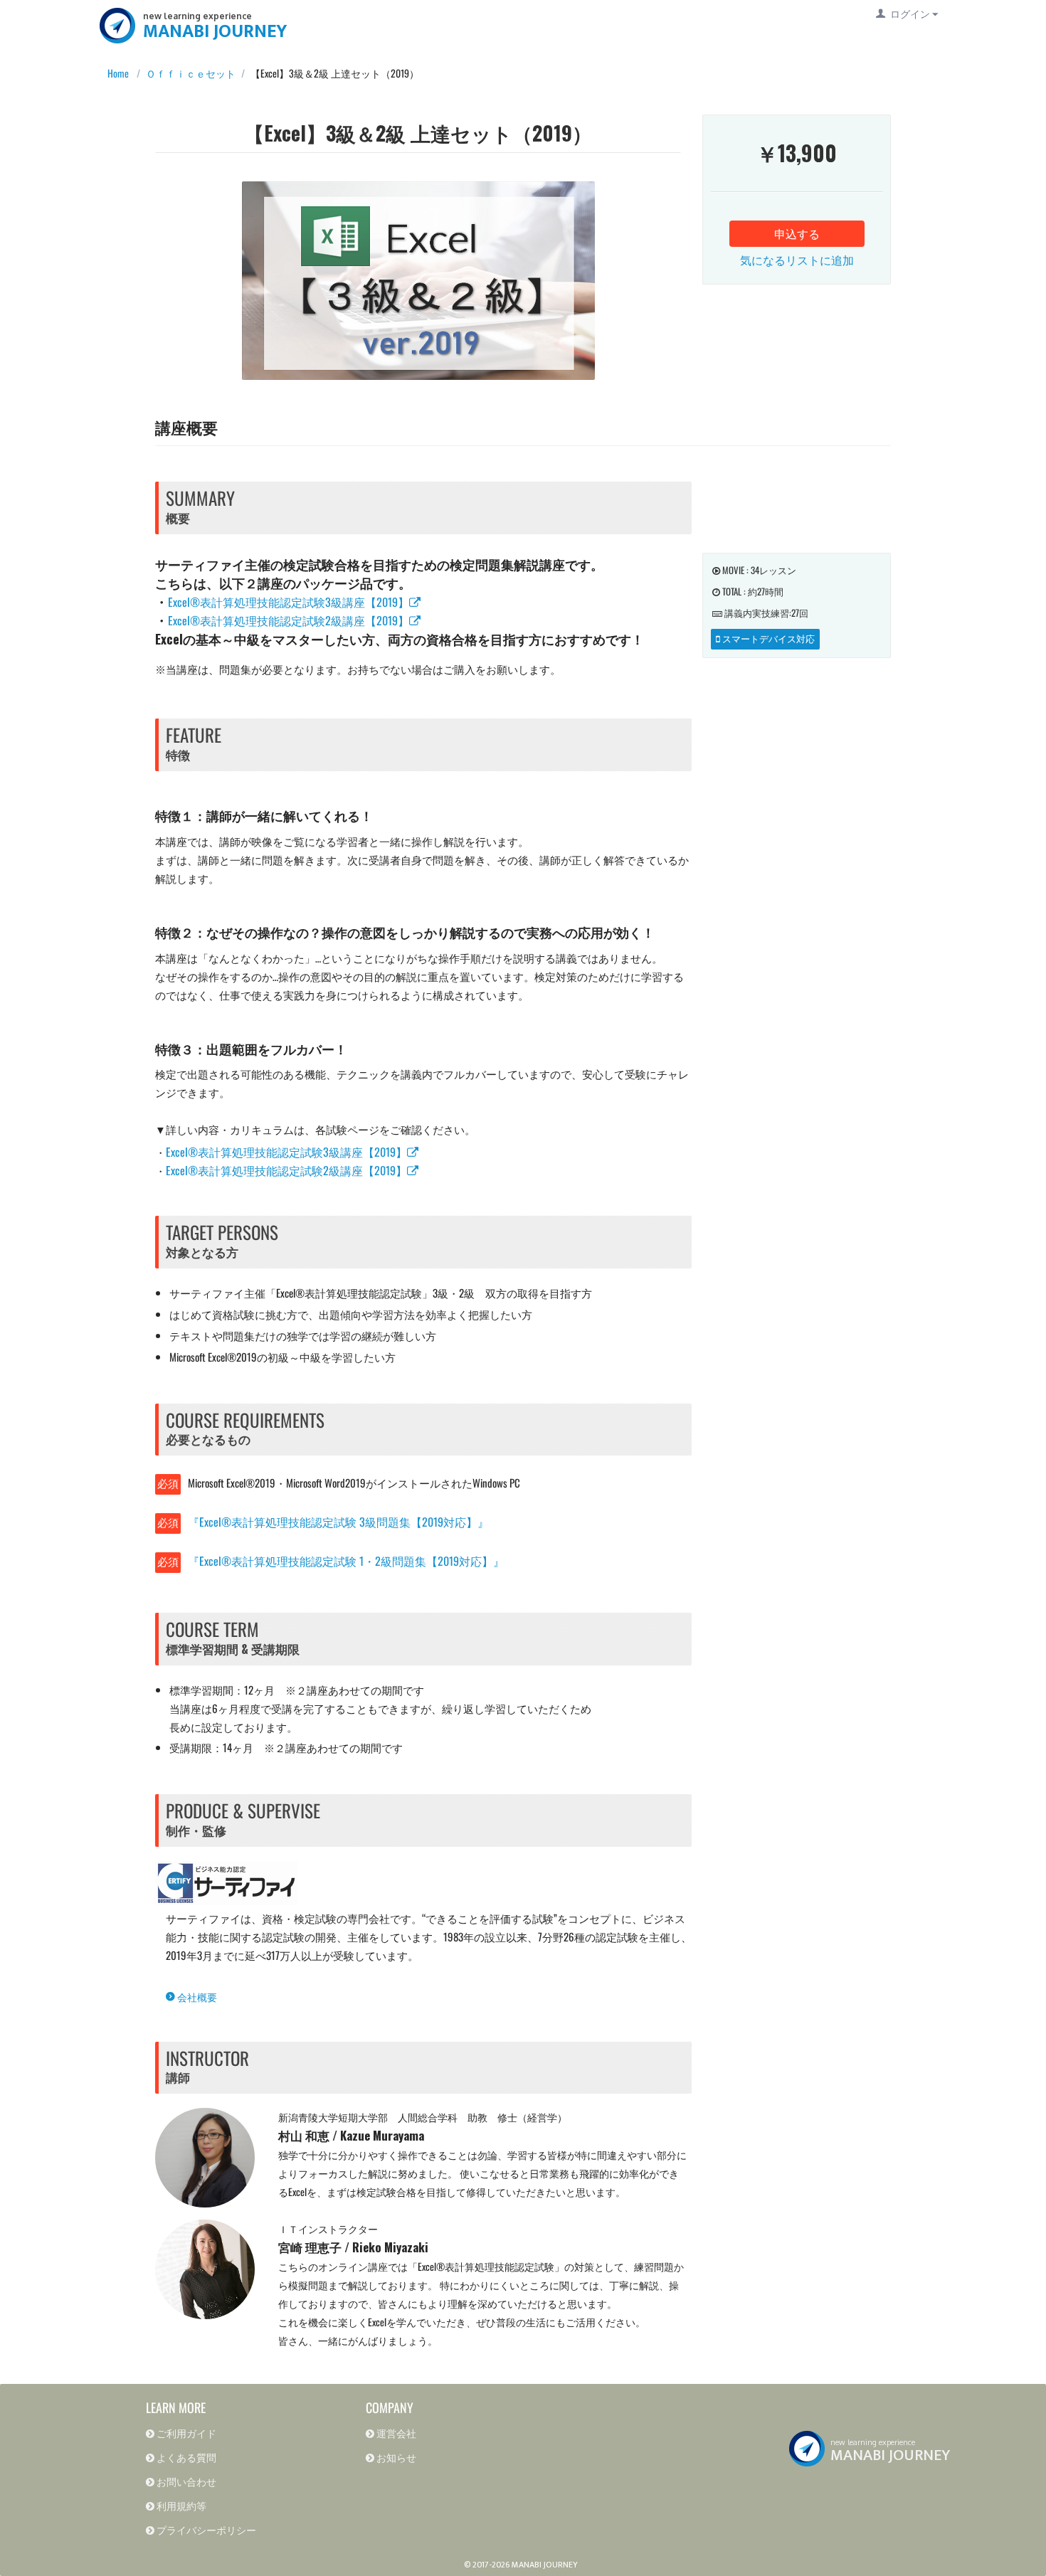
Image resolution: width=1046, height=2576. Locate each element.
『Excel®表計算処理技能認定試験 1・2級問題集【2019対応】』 (346, 1561)
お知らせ (395, 2457)
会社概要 (196, 1997)
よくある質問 (185, 2457)
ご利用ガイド (185, 2433)
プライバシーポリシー (205, 2529)
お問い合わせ (185, 2481)
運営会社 (395, 2433)
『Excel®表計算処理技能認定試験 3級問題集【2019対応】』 (338, 1522)
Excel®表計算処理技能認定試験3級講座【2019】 (289, 602)
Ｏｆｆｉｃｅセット (191, 73)
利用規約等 (180, 2505)
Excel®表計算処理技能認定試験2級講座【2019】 (289, 620)
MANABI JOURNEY (215, 32)
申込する (797, 233)
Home (114, 73)
